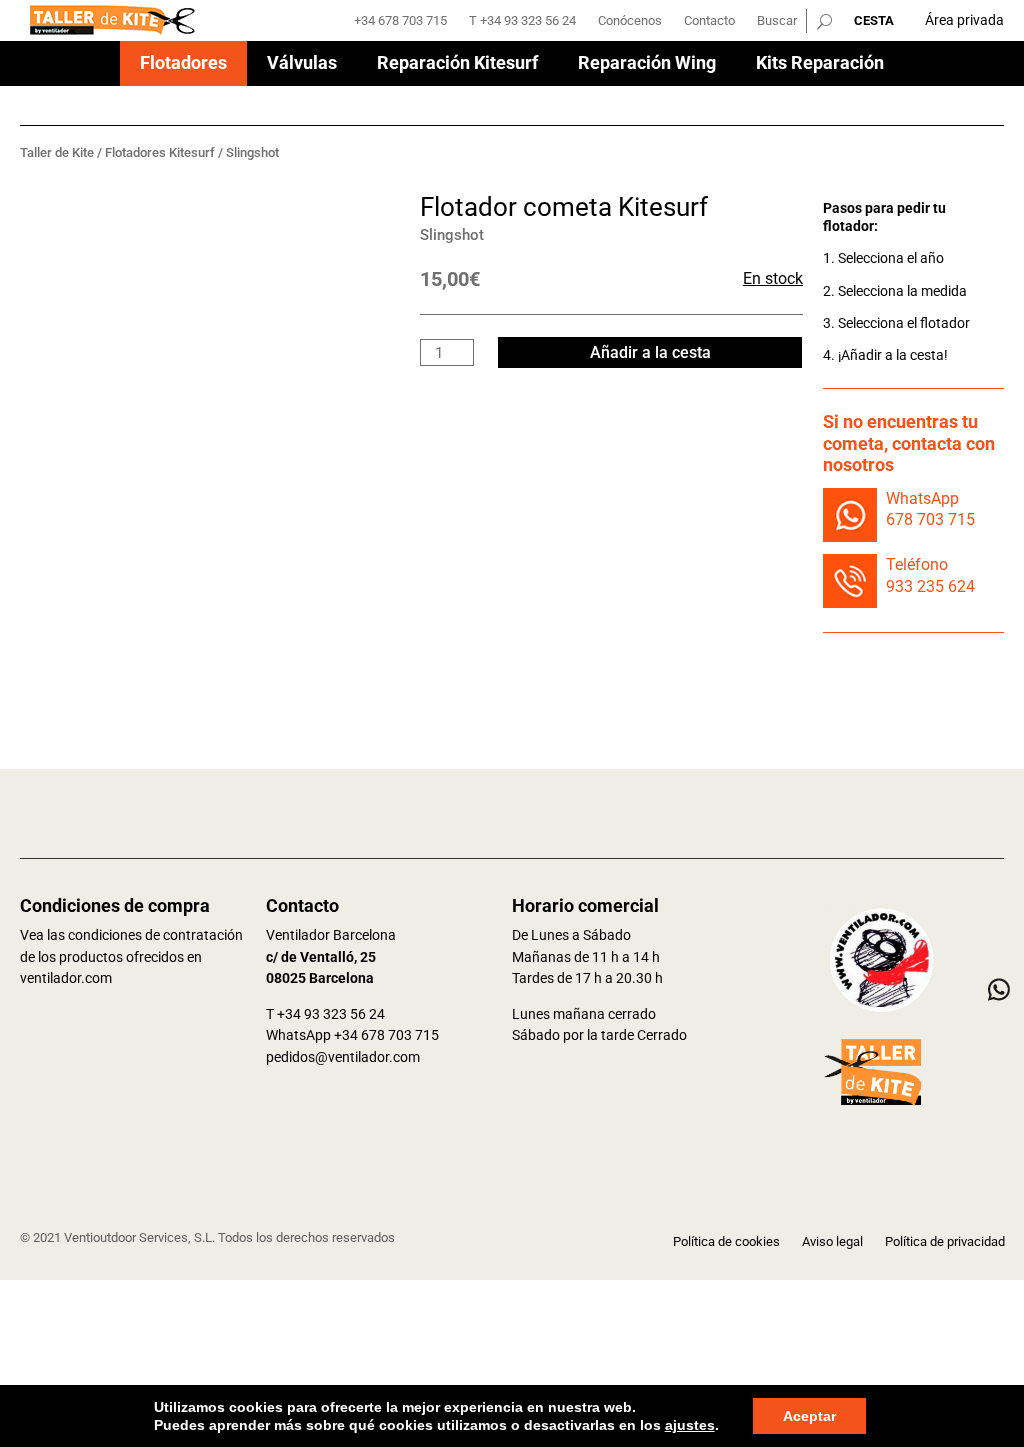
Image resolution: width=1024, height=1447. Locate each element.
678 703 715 (930, 519)
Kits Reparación (820, 64)
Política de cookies (726, 1242)
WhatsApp (922, 498)
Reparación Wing (647, 64)
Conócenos (630, 21)
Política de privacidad (945, 1242)
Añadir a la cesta (650, 352)
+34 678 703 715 (400, 21)
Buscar (777, 21)
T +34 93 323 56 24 (522, 21)
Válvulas (302, 64)
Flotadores (183, 64)
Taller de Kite (57, 152)
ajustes (690, 1425)
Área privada (964, 20)
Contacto (709, 21)
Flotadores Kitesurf (160, 152)
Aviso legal (832, 1242)
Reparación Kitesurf (457, 64)
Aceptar (809, 1416)
